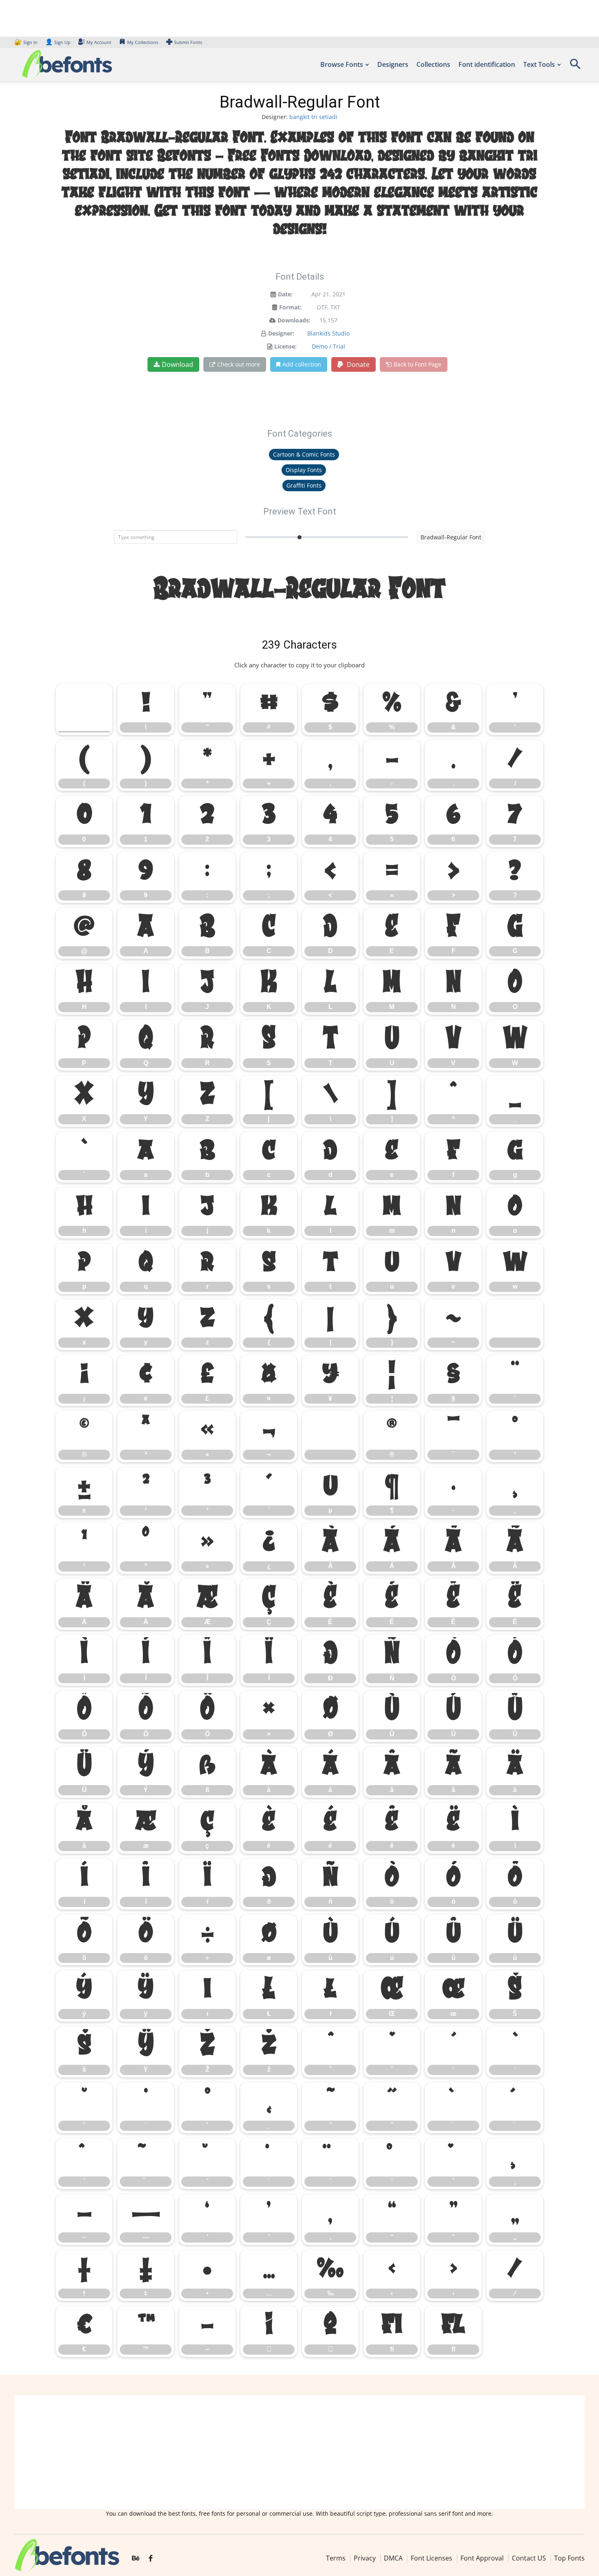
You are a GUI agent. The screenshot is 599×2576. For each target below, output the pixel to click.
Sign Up (58, 42)
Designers (393, 64)
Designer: (281, 333)
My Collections (143, 42)
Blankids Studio (328, 333)
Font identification (487, 64)
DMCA (393, 2558)
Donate (357, 364)
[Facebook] (151, 2558)
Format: (290, 307)
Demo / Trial (328, 346)
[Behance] (136, 2558)
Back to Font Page (417, 364)
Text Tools (539, 64)
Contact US (529, 2558)
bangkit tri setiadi (313, 117)
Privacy (365, 2558)
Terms (336, 2558)
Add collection (302, 364)
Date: (285, 294)
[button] (575, 67)
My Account (99, 42)
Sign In (26, 42)
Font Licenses (432, 2558)
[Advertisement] (299, 2452)
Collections (433, 64)
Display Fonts (304, 470)
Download (177, 364)
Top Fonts (569, 2558)
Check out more (239, 364)
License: (285, 346)
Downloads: (294, 320)
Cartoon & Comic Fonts (304, 454)
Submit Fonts (188, 42)
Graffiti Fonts (304, 485)
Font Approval (482, 2558)
